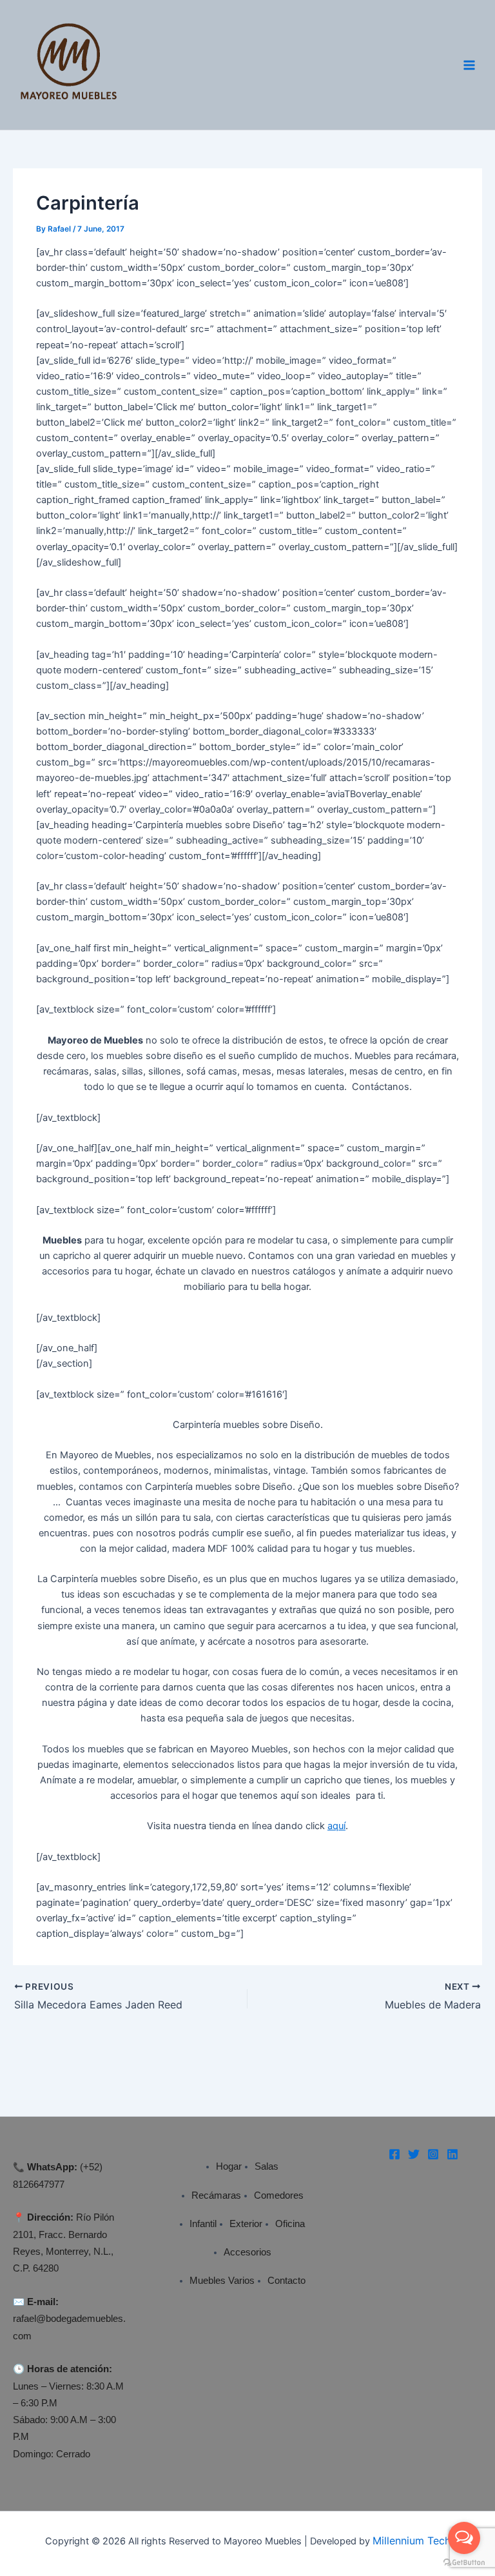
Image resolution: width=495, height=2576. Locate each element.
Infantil (203, 2224)
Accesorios (247, 2252)
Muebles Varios (222, 2281)
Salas (267, 2166)
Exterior (246, 2224)
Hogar (229, 2166)
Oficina (290, 2224)
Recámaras (216, 2195)
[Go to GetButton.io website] (464, 2563)
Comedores (279, 2195)
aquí (336, 1826)
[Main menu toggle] (469, 64)
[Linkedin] (452, 2154)
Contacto (286, 2281)
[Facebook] (394, 2154)
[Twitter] (414, 2154)
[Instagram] (433, 2154)
